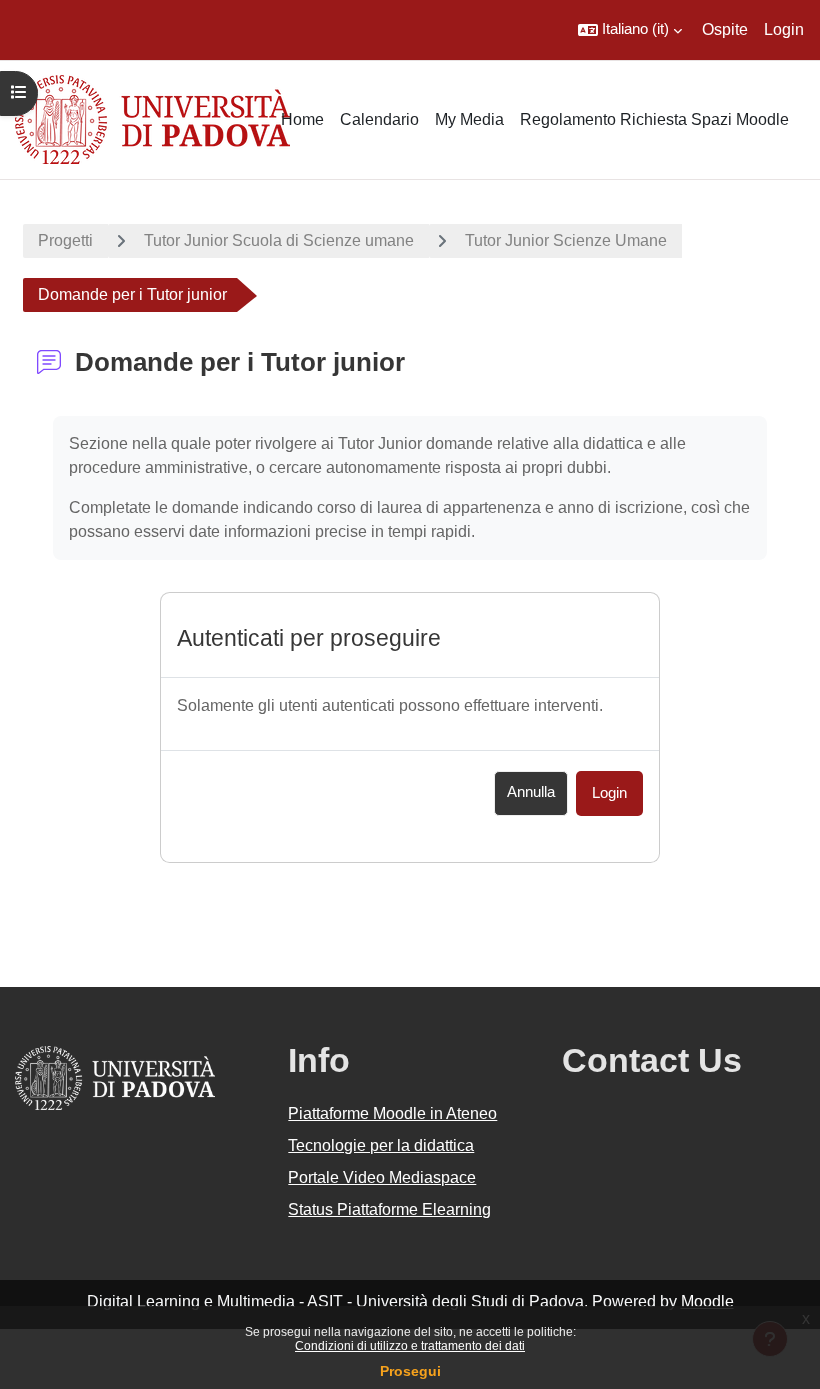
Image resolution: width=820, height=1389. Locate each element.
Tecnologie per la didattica (381, 1145)
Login (784, 29)
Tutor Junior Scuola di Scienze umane (279, 240)
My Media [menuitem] (469, 119)
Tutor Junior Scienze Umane (566, 240)
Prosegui (410, 1371)
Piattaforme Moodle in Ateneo (392, 1113)
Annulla (531, 792)
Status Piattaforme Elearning (389, 1209)
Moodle (707, 1301)
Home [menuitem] (302, 119)
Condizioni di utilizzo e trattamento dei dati (410, 1346)
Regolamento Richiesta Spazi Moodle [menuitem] (654, 119)
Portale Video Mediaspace (382, 1177)
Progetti (65, 240)
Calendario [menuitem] (379, 119)
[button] (630, 30)
